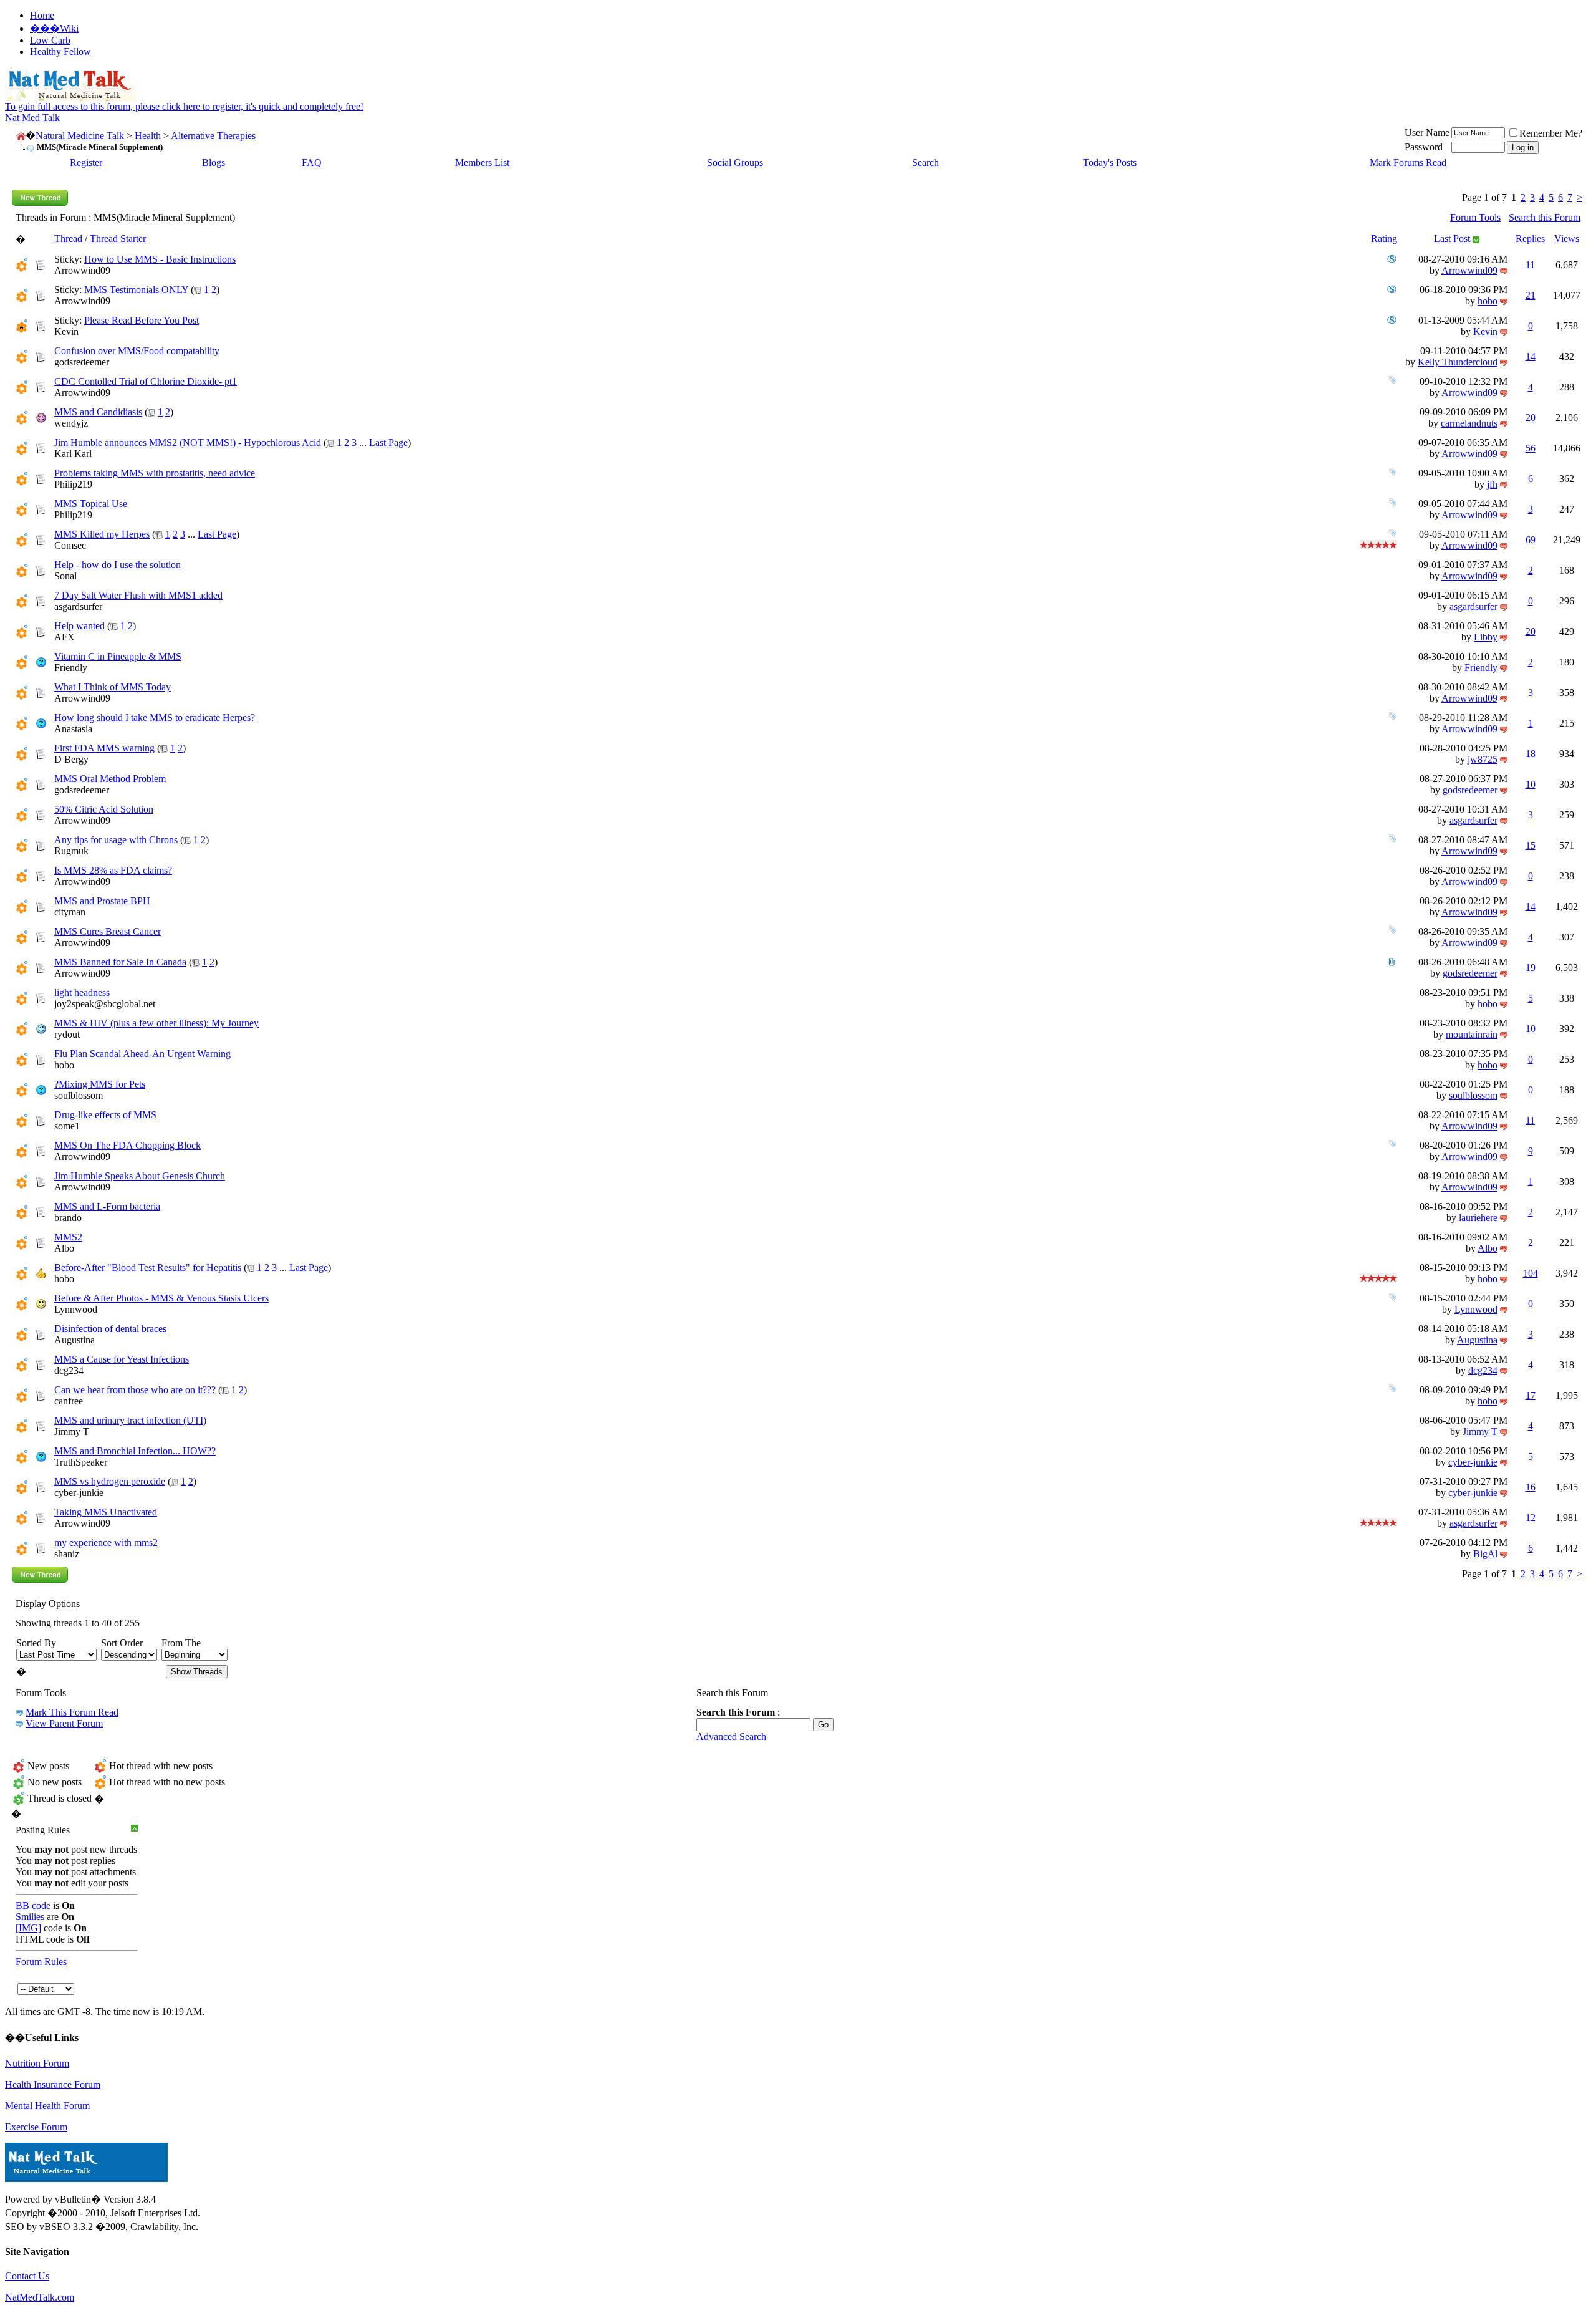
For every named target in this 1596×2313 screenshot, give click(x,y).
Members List (482, 162)
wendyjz (71, 423)
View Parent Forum (64, 1723)
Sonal (65, 576)
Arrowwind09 (82, 270)
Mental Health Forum (47, 2106)
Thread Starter (118, 239)
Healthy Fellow (60, 51)
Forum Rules (41, 1962)
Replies (1530, 239)
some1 (67, 1126)
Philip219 (73, 484)
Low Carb (50, 40)
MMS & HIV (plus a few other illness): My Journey (156, 1023)
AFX (65, 637)
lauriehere (1478, 1218)
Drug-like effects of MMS (105, 1115)
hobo (1488, 301)
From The (181, 1643)
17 (1531, 1395)
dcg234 (69, 1370)
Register (86, 162)
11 (1530, 265)
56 (1531, 448)
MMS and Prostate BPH (102, 901)
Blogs (214, 162)
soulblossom (79, 1095)
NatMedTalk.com (40, 2297)
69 (1531, 540)
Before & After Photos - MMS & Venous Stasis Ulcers (161, 1298)
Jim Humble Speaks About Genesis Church (140, 1176)
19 (1531, 968)
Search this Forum (1545, 217)
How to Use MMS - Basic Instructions (160, 259)
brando (68, 1218)
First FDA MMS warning (104, 748)
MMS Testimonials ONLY (136, 290)
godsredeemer (82, 362)
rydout (67, 1034)
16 (1531, 1487)
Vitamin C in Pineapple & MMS (118, 656)
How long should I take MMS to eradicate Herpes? (155, 717)
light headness (82, 992)
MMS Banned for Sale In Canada (120, 962)
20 (1531, 418)
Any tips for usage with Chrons (116, 840)
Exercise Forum (36, 2127)
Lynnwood (76, 1309)
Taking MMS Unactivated (106, 1512)
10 (1531, 784)
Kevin (66, 331)
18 (1531, 754)
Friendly (71, 668)
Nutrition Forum (37, 2063)
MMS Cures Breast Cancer (108, 931)
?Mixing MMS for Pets (100, 1084)
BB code (33, 1905)
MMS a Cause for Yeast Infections (122, 1359)
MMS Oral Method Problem (110, 779)
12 (1531, 1518)
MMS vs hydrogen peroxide (110, 1481)
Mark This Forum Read (72, 1712)
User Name (1427, 133)
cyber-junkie (1473, 1462)
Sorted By (36, 1643)
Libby (1486, 637)
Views (1567, 239)
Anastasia (73, 729)
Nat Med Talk (32, 118)
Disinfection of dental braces (110, 1329)
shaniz (67, 1554)
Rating (1384, 239)
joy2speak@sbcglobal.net (105, 1004)
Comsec (70, 545)
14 (1531, 356)
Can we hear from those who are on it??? (135, 1390)
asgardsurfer (78, 606)
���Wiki (54, 28)
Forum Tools (1475, 217)
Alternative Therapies (213, 136)
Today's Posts (1110, 162)
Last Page (388, 442)
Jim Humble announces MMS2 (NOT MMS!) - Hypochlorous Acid (188, 442)
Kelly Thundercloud (1458, 362)
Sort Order (122, 1643)
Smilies (30, 1917)
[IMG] (28, 1928)
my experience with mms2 (106, 1543)
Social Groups (735, 162)
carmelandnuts (1469, 423)
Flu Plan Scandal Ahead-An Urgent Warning (142, 1054)
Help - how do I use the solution (118, 565)
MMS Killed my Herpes (102, 534)
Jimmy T (72, 1432)
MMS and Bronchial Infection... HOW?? (135, 1451)
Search (925, 162)
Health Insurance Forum (53, 2084)
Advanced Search (731, 1736)
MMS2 (68, 1237)
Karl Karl (73, 454)
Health (148, 136)
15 (1531, 845)
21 (1531, 295)
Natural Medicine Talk (80, 136)
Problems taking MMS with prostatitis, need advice (155, 473)
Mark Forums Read (1408, 162)
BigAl (1485, 1554)
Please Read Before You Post (142, 320)
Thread (68, 239)
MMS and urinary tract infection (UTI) (130, 1420)
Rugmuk (71, 851)
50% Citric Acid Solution (104, 809)
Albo (64, 1248)
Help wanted (79, 626)
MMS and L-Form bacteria (107, 1206)
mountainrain (1472, 1034)
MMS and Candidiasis (98, 412)
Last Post (1452, 239)
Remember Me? (1551, 133)
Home (42, 15)
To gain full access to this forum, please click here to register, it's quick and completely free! (184, 106)
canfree (69, 1401)
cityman (70, 912)
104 (1531, 1273)
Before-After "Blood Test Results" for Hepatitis (148, 1268)
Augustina (75, 1340)
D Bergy (71, 759)
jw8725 (1483, 759)
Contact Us (27, 2276)
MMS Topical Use (91, 504)
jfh (1492, 484)
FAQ (312, 162)
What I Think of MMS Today (113, 687)
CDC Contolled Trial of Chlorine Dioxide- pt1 (146, 381)
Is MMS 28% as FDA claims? (113, 870)
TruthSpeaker (81, 1462)
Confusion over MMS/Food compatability (137, 351)
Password (1424, 147)
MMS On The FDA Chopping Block (127, 1145)
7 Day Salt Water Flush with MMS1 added (138, 595)
